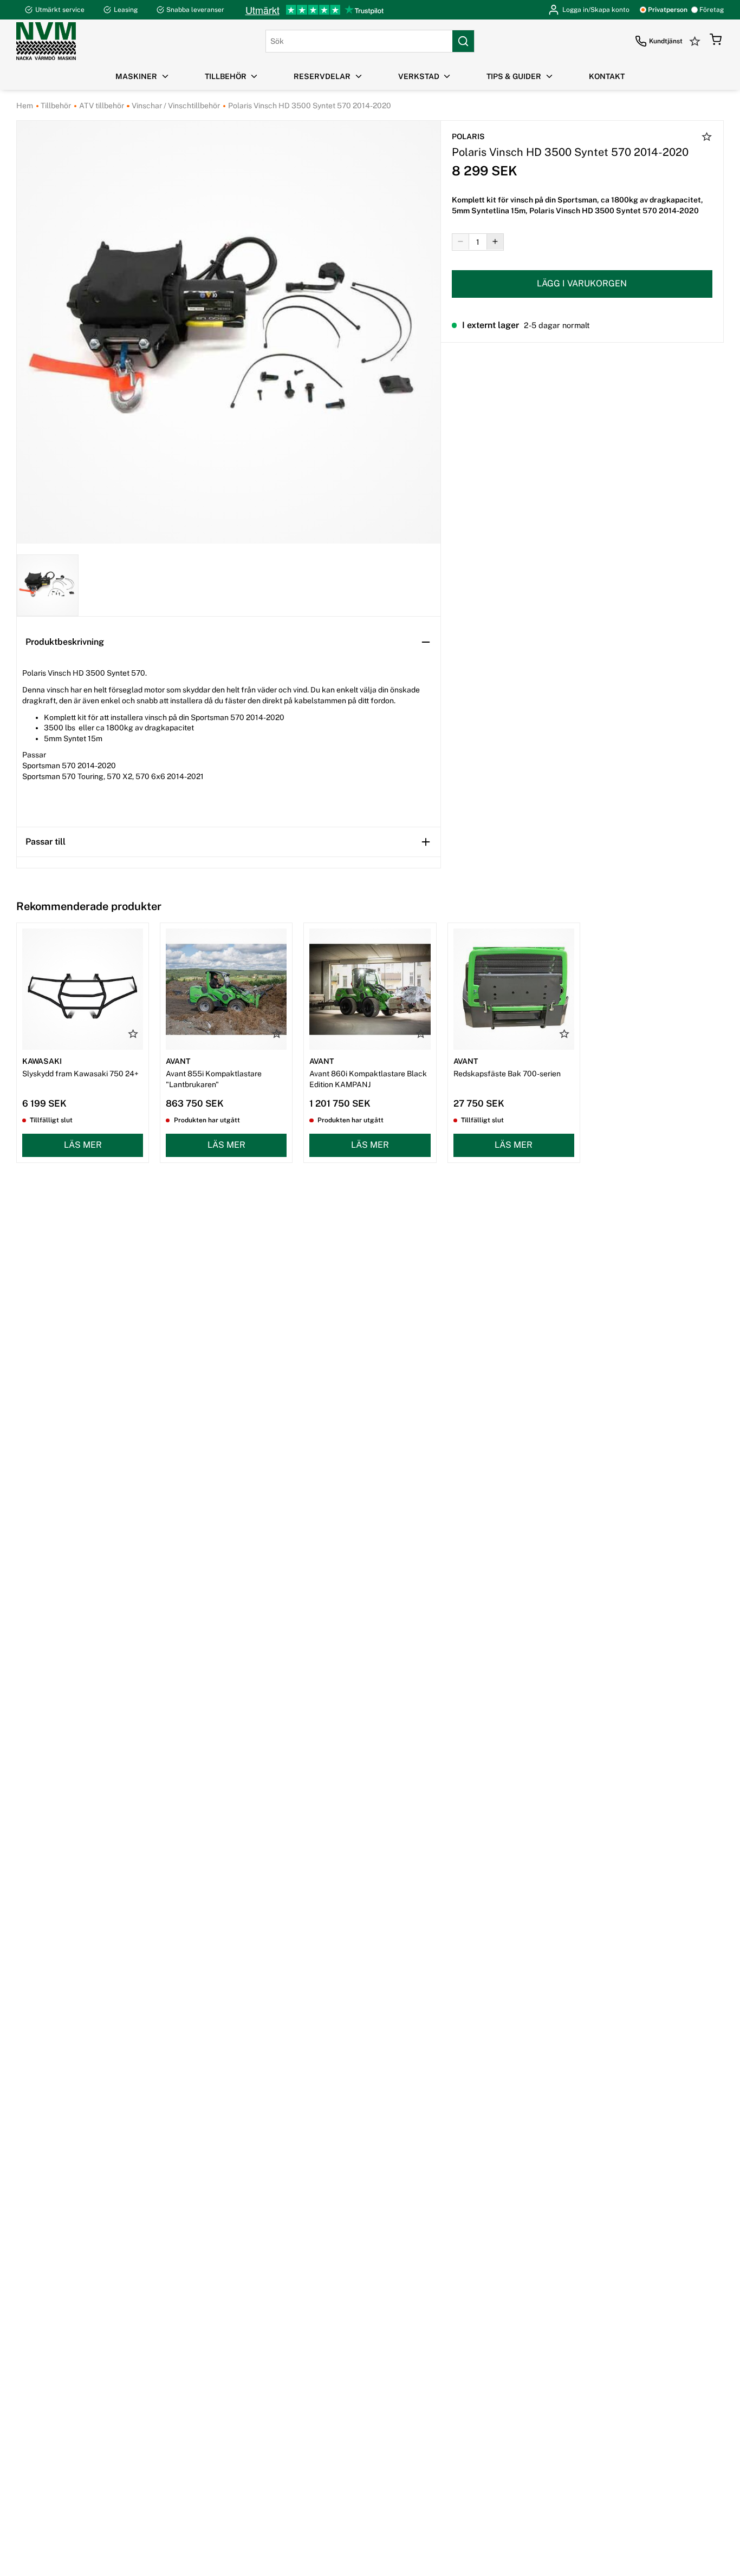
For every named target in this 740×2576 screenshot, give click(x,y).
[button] (716, 41)
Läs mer (83, 1145)
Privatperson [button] (668, 10)
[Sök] (463, 41)
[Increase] (495, 241)
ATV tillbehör (101, 106)
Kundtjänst (666, 41)
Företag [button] (712, 10)
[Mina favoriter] (696, 41)
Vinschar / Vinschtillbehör (175, 106)
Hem (25, 106)
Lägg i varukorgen (582, 283)
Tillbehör (55, 106)
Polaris (468, 136)
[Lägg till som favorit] (707, 138)
